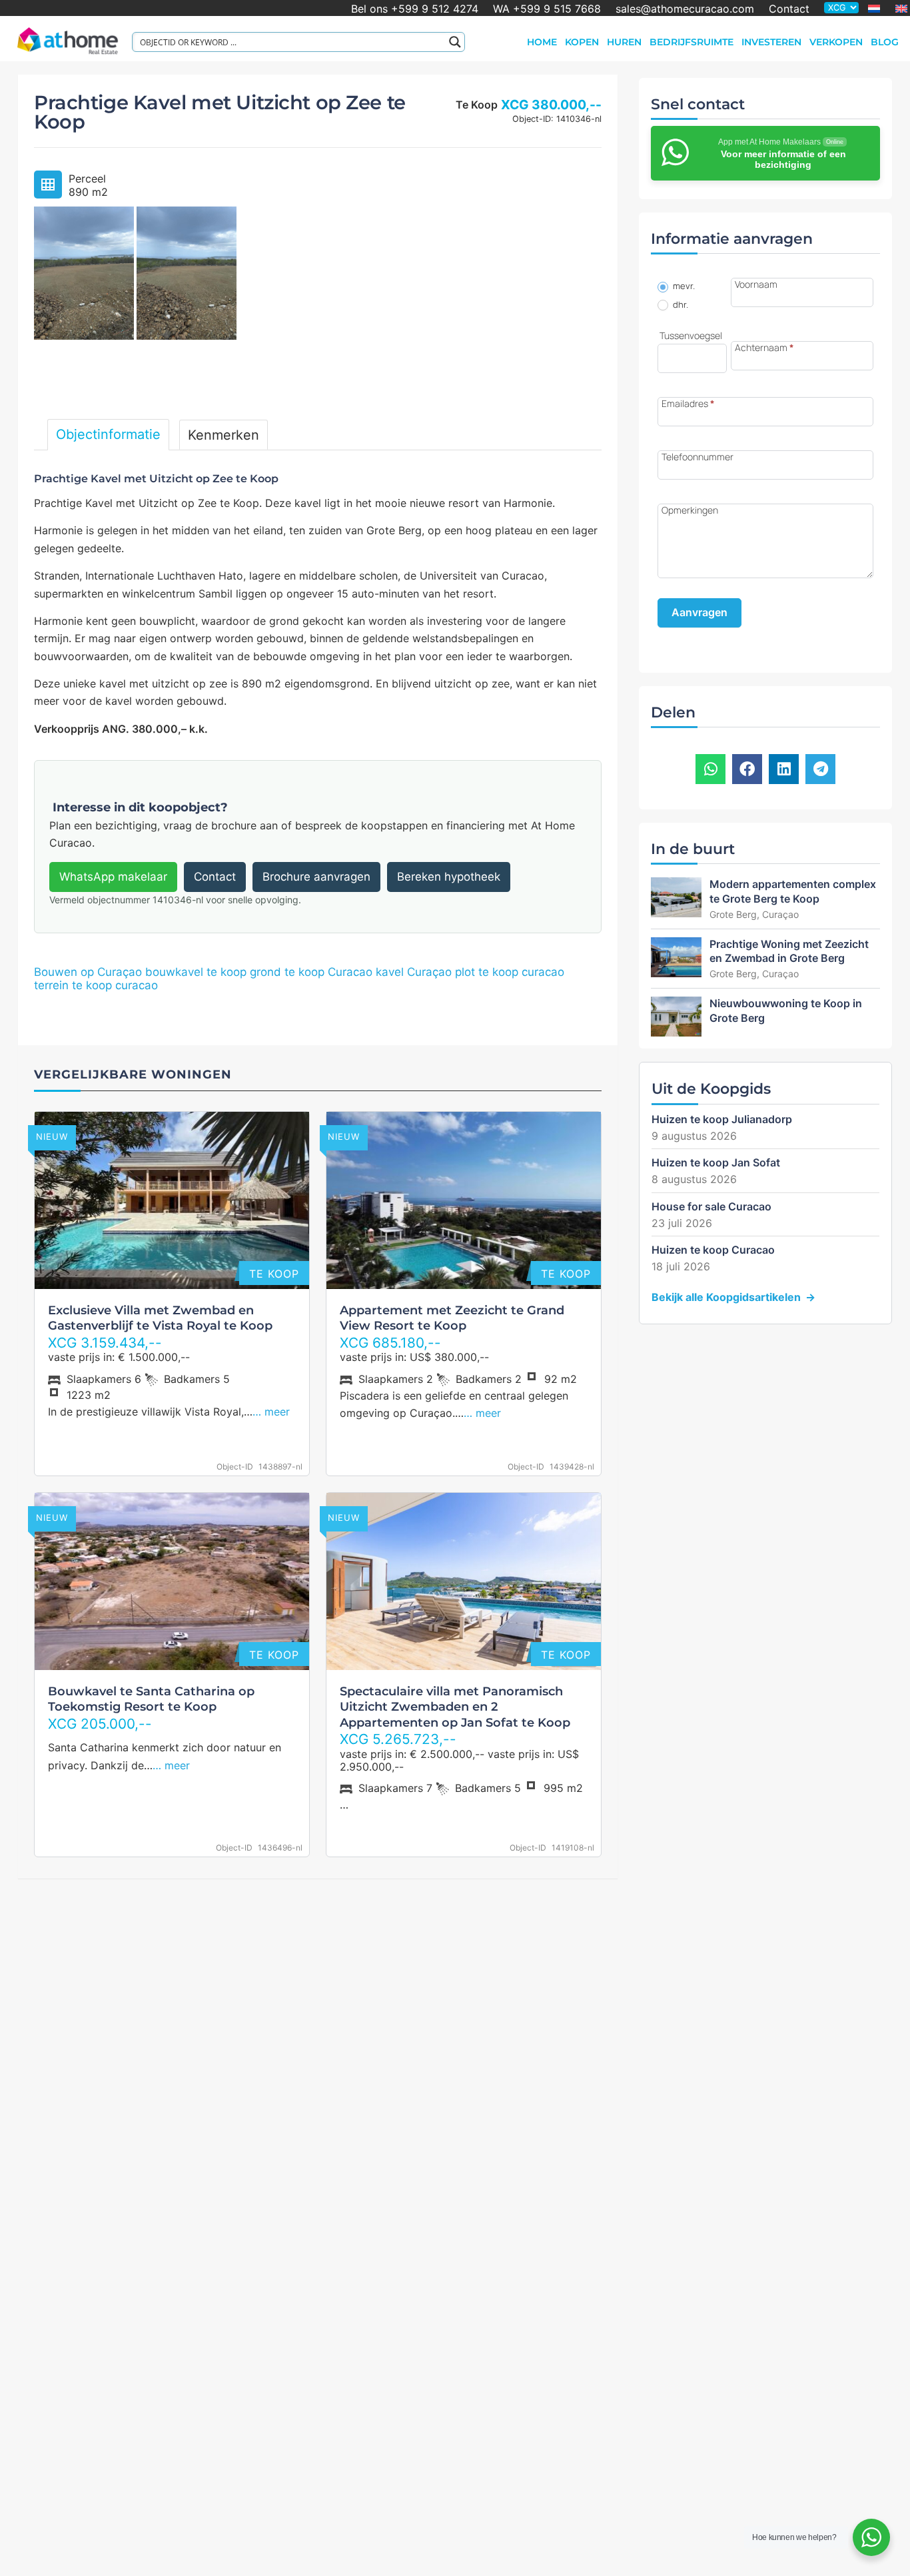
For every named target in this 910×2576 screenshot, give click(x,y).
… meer (271, 1412)
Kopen (582, 42)
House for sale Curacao (711, 1206)
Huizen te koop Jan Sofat (716, 1162)
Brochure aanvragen (316, 877)
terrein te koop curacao (96, 985)
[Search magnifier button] (455, 42)
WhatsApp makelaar (113, 877)
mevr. (683, 286)
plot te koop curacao (510, 972)
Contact (789, 8)
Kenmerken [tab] (224, 435)
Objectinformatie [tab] (108, 434)
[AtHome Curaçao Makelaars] (68, 39)
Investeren (771, 42)
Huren (624, 42)
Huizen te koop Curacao (713, 1250)
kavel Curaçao (414, 972)
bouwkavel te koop (196, 972)
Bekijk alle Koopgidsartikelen (726, 1297)
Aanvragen (699, 612)
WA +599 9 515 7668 (547, 8)
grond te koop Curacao (311, 972)
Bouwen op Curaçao (88, 972)
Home (542, 42)
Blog (885, 42)
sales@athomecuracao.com (685, 8)
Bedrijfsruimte (691, 42)
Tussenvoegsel (691, 336)
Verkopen (836, 42)
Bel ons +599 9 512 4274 (415, 8)
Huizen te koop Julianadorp (722, 1119)
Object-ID (235, 1467)
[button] (710, 769)
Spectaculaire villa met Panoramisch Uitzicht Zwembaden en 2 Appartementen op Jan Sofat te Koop (455, 1707)
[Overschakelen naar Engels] (901, 9)
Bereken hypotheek (449, 877)
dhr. (680, 305)
